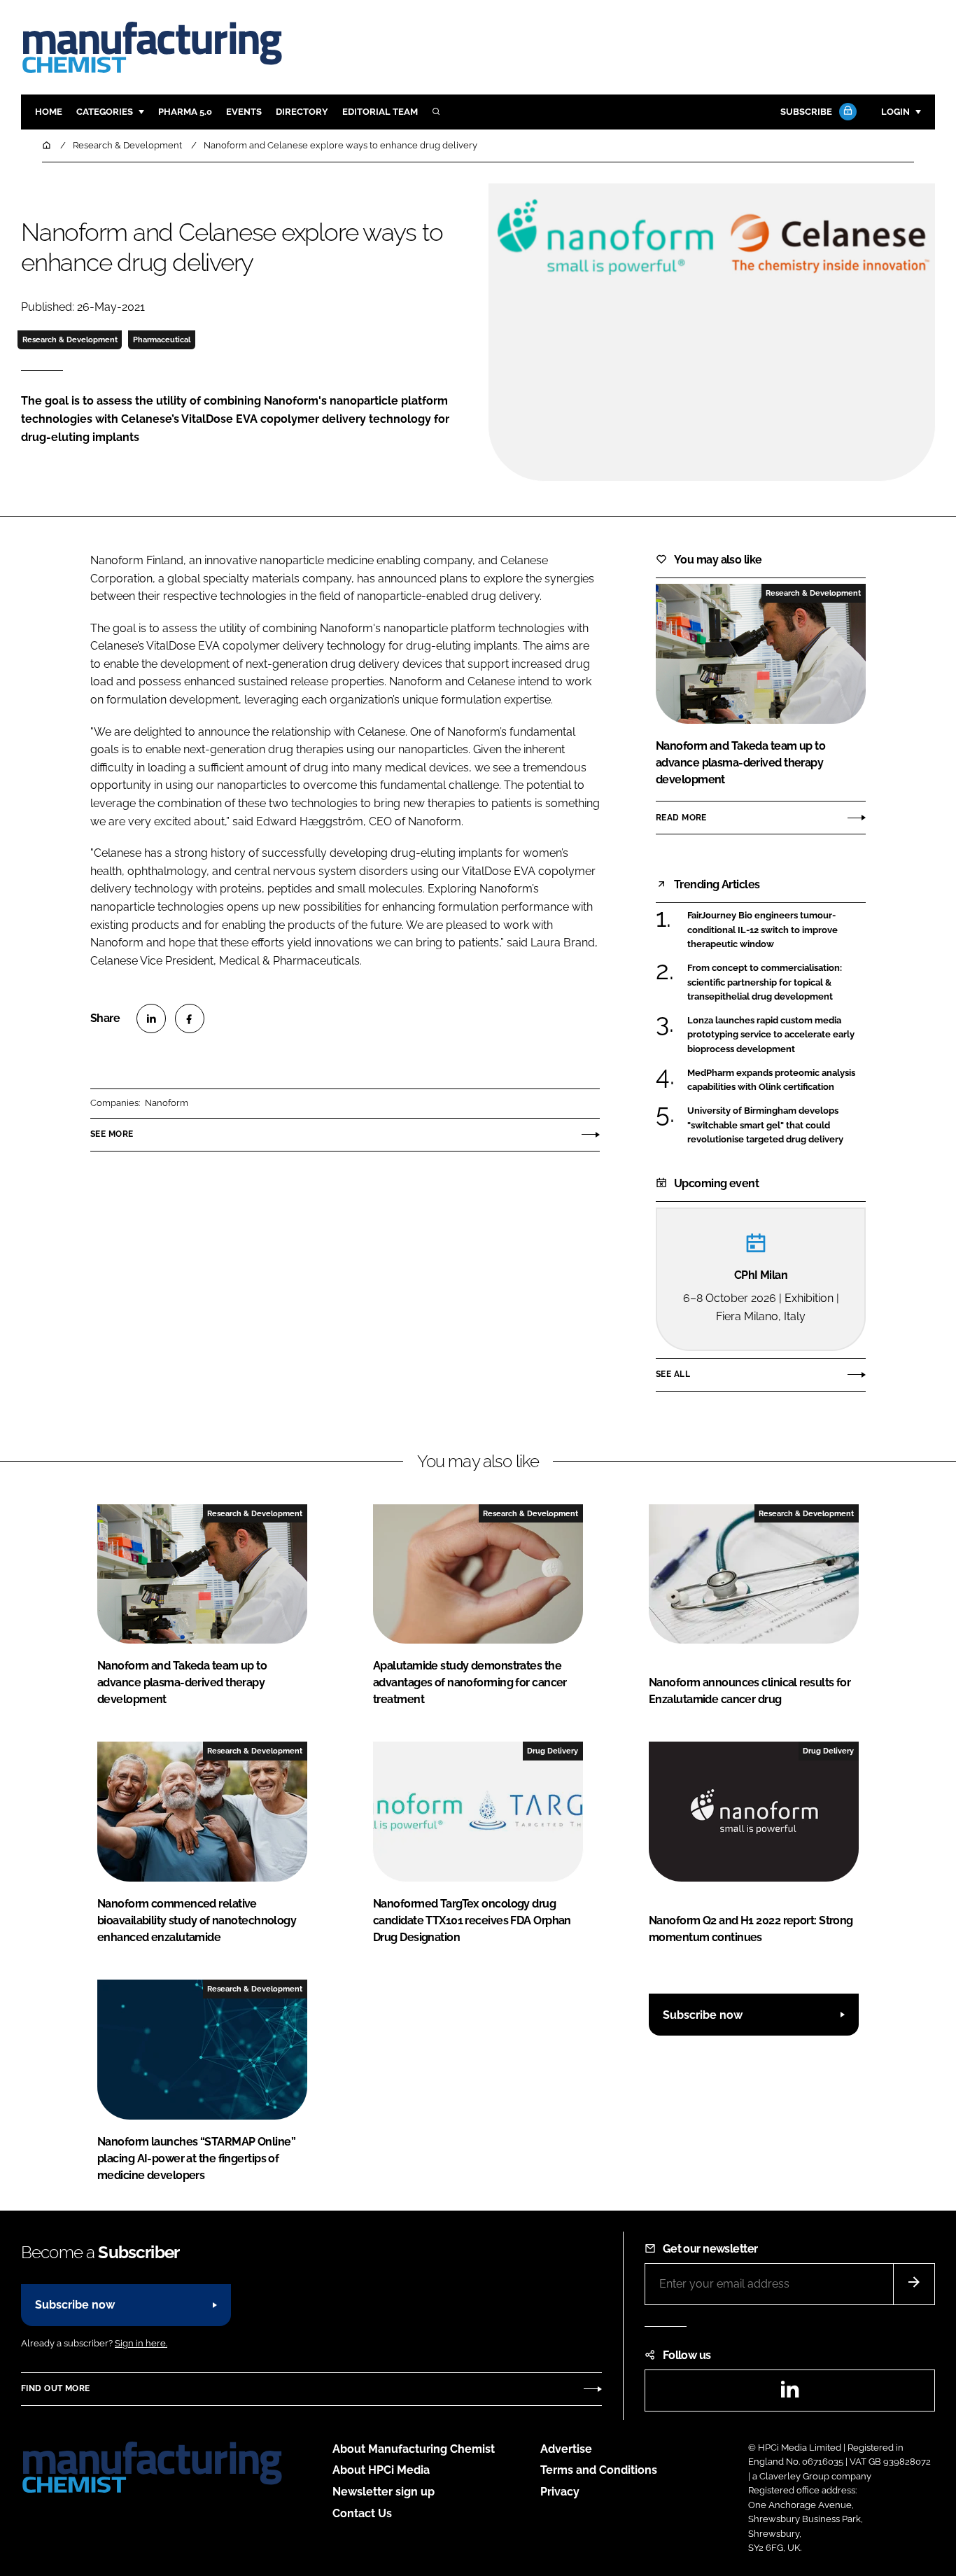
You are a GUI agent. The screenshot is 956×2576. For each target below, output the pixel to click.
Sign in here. (141, 2343)
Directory (302, 112)
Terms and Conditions (599, 2470)
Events (244, 112)
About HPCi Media (381, 2470)
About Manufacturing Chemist (414, 2449)
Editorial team (380, 112)
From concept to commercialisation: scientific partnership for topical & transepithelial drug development (765, 982)
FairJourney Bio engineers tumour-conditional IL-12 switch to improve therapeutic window (762, 930)
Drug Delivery (553, 1751)
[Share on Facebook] (190, 1018)
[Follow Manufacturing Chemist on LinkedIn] (789, 2394)
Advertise (566, 2449)
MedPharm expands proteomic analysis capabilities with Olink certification (771, 1080)
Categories (105, 112)
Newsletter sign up (384, 2492)
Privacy (560, 2492)
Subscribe (806, 112)
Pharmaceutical (162, 339)
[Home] (48, 145)
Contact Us (362, 2513)
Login (895, 112)
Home (49, 112)
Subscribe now (703, 2015)
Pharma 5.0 (185, 112)
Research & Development (70, 339)
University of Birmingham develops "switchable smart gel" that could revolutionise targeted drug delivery (765, 1125)
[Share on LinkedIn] (151, 1018)
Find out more (55, 2388)
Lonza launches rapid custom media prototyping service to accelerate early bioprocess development (771, 1035)
